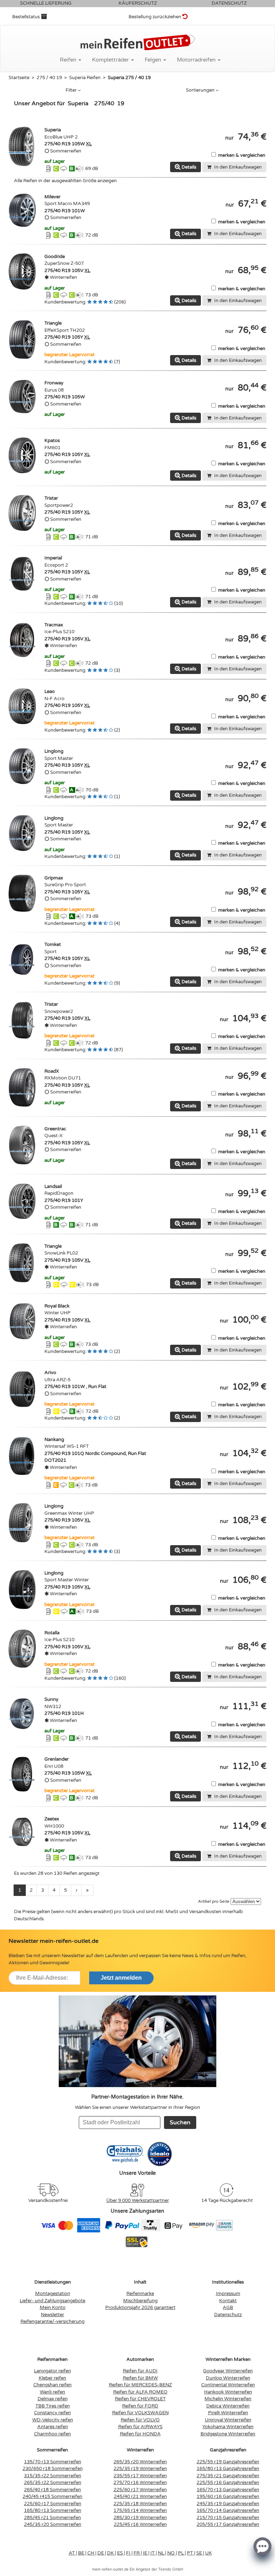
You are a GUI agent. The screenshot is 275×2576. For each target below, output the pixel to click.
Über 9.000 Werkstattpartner (138, 2201)
